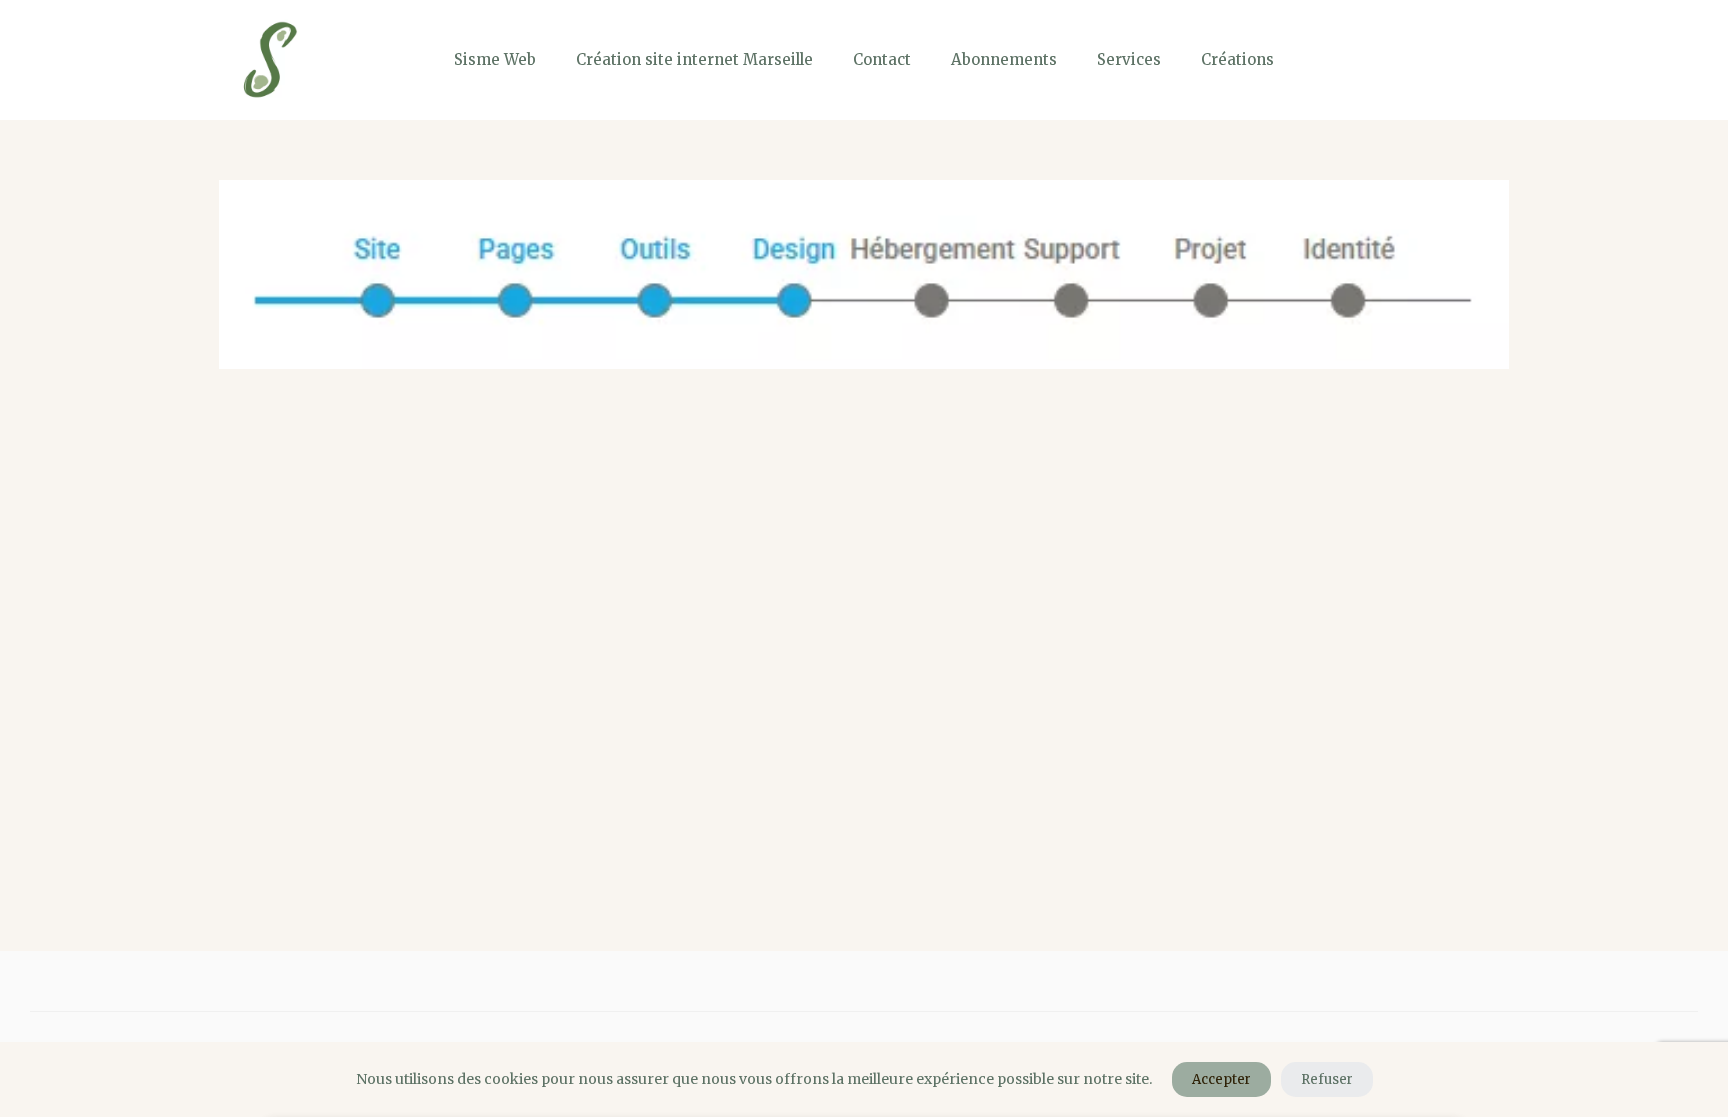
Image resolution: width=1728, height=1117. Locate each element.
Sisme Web (495, 59)
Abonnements (1004, 59)
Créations (1237, 59)
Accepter (1221, 1079)
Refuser (1327, 1079)
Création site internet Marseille (694, 59)
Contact (882, 59)
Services (1129, 59)
